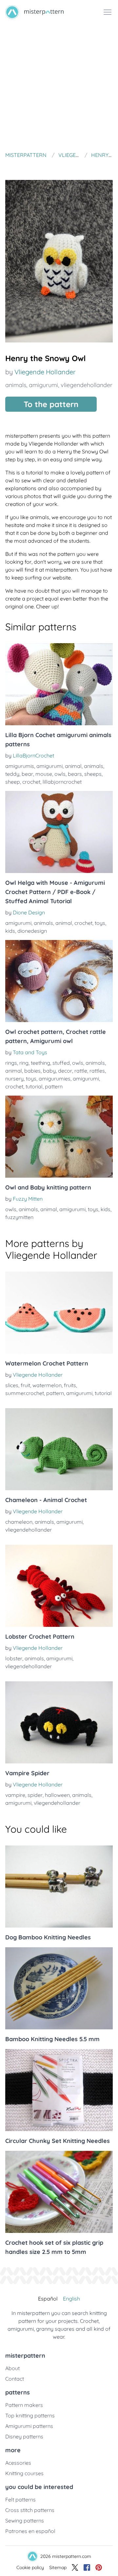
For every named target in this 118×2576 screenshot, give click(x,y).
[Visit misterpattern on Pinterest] (99, 2567)
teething (40, 1063)
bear (27, 774)
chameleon (19, 1522)
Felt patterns (20, 2500)
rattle (81, 1071)
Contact (15, 2379)
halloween (57, 1795)
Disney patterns (24, 2436)
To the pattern (51, 404)
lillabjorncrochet (62, 782)
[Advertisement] (59, 87)
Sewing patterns (25, 2521)
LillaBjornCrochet (33, 755)
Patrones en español (30, 2531)
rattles (97, 1071)
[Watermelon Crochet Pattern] (59, 1313)
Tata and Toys (30, 1052)
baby (49, 1071)
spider (35, 1795)
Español (48, 2299)
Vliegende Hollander (45, 372)
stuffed (61, 1063)
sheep (13, 782)
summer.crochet (25, 1393)
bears (75, 774)
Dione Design (29, 912)
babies (32, 1071)
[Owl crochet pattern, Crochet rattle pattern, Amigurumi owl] (59, 981)
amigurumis (20, 766)
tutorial (34, 1086)
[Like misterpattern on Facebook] (87, 2567)
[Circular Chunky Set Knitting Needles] (59, 2090)
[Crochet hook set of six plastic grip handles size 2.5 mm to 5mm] (59, 2192)
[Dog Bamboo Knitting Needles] (59, 1887)
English (71, 2299)
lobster (14, 1658)
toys (100, 923)
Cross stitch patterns (30, 2510)
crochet (31, 782)
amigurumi (43, 385)
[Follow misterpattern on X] (75, 2567)
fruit (25, 1385)
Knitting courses (24, 2473)
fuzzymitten (19, 1217)
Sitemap (58, 2567)
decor (65, 1071)
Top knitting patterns (30, 2415)
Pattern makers (24, 2405)
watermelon (47, 1385)
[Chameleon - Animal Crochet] (59, 1449)
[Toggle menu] (108, 12)
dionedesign (32, 931)
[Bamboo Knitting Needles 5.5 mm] (59, 1988)
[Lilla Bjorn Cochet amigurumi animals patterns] (59, 684)
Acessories (18, 2463)
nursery (14, 1079)
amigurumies (55, 1079)
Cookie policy (30, 2567)
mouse (44, 774)
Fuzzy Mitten (28, 1199)
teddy (12, 774)
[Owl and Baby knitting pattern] (59, 1137)
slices (12, 1385)
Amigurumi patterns (29, 2426)
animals (16, 385)
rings (11, 1063)
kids (10, 931)
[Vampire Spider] (59, 1722)
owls (60, 774)
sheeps (93, 774)
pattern (54, 1086)
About (12, 2368)
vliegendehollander (87, 385)
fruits (70, 1385)
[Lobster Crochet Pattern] (59, 1586)
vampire (15, 1795)
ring (24, 1063)
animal (73, 766)
